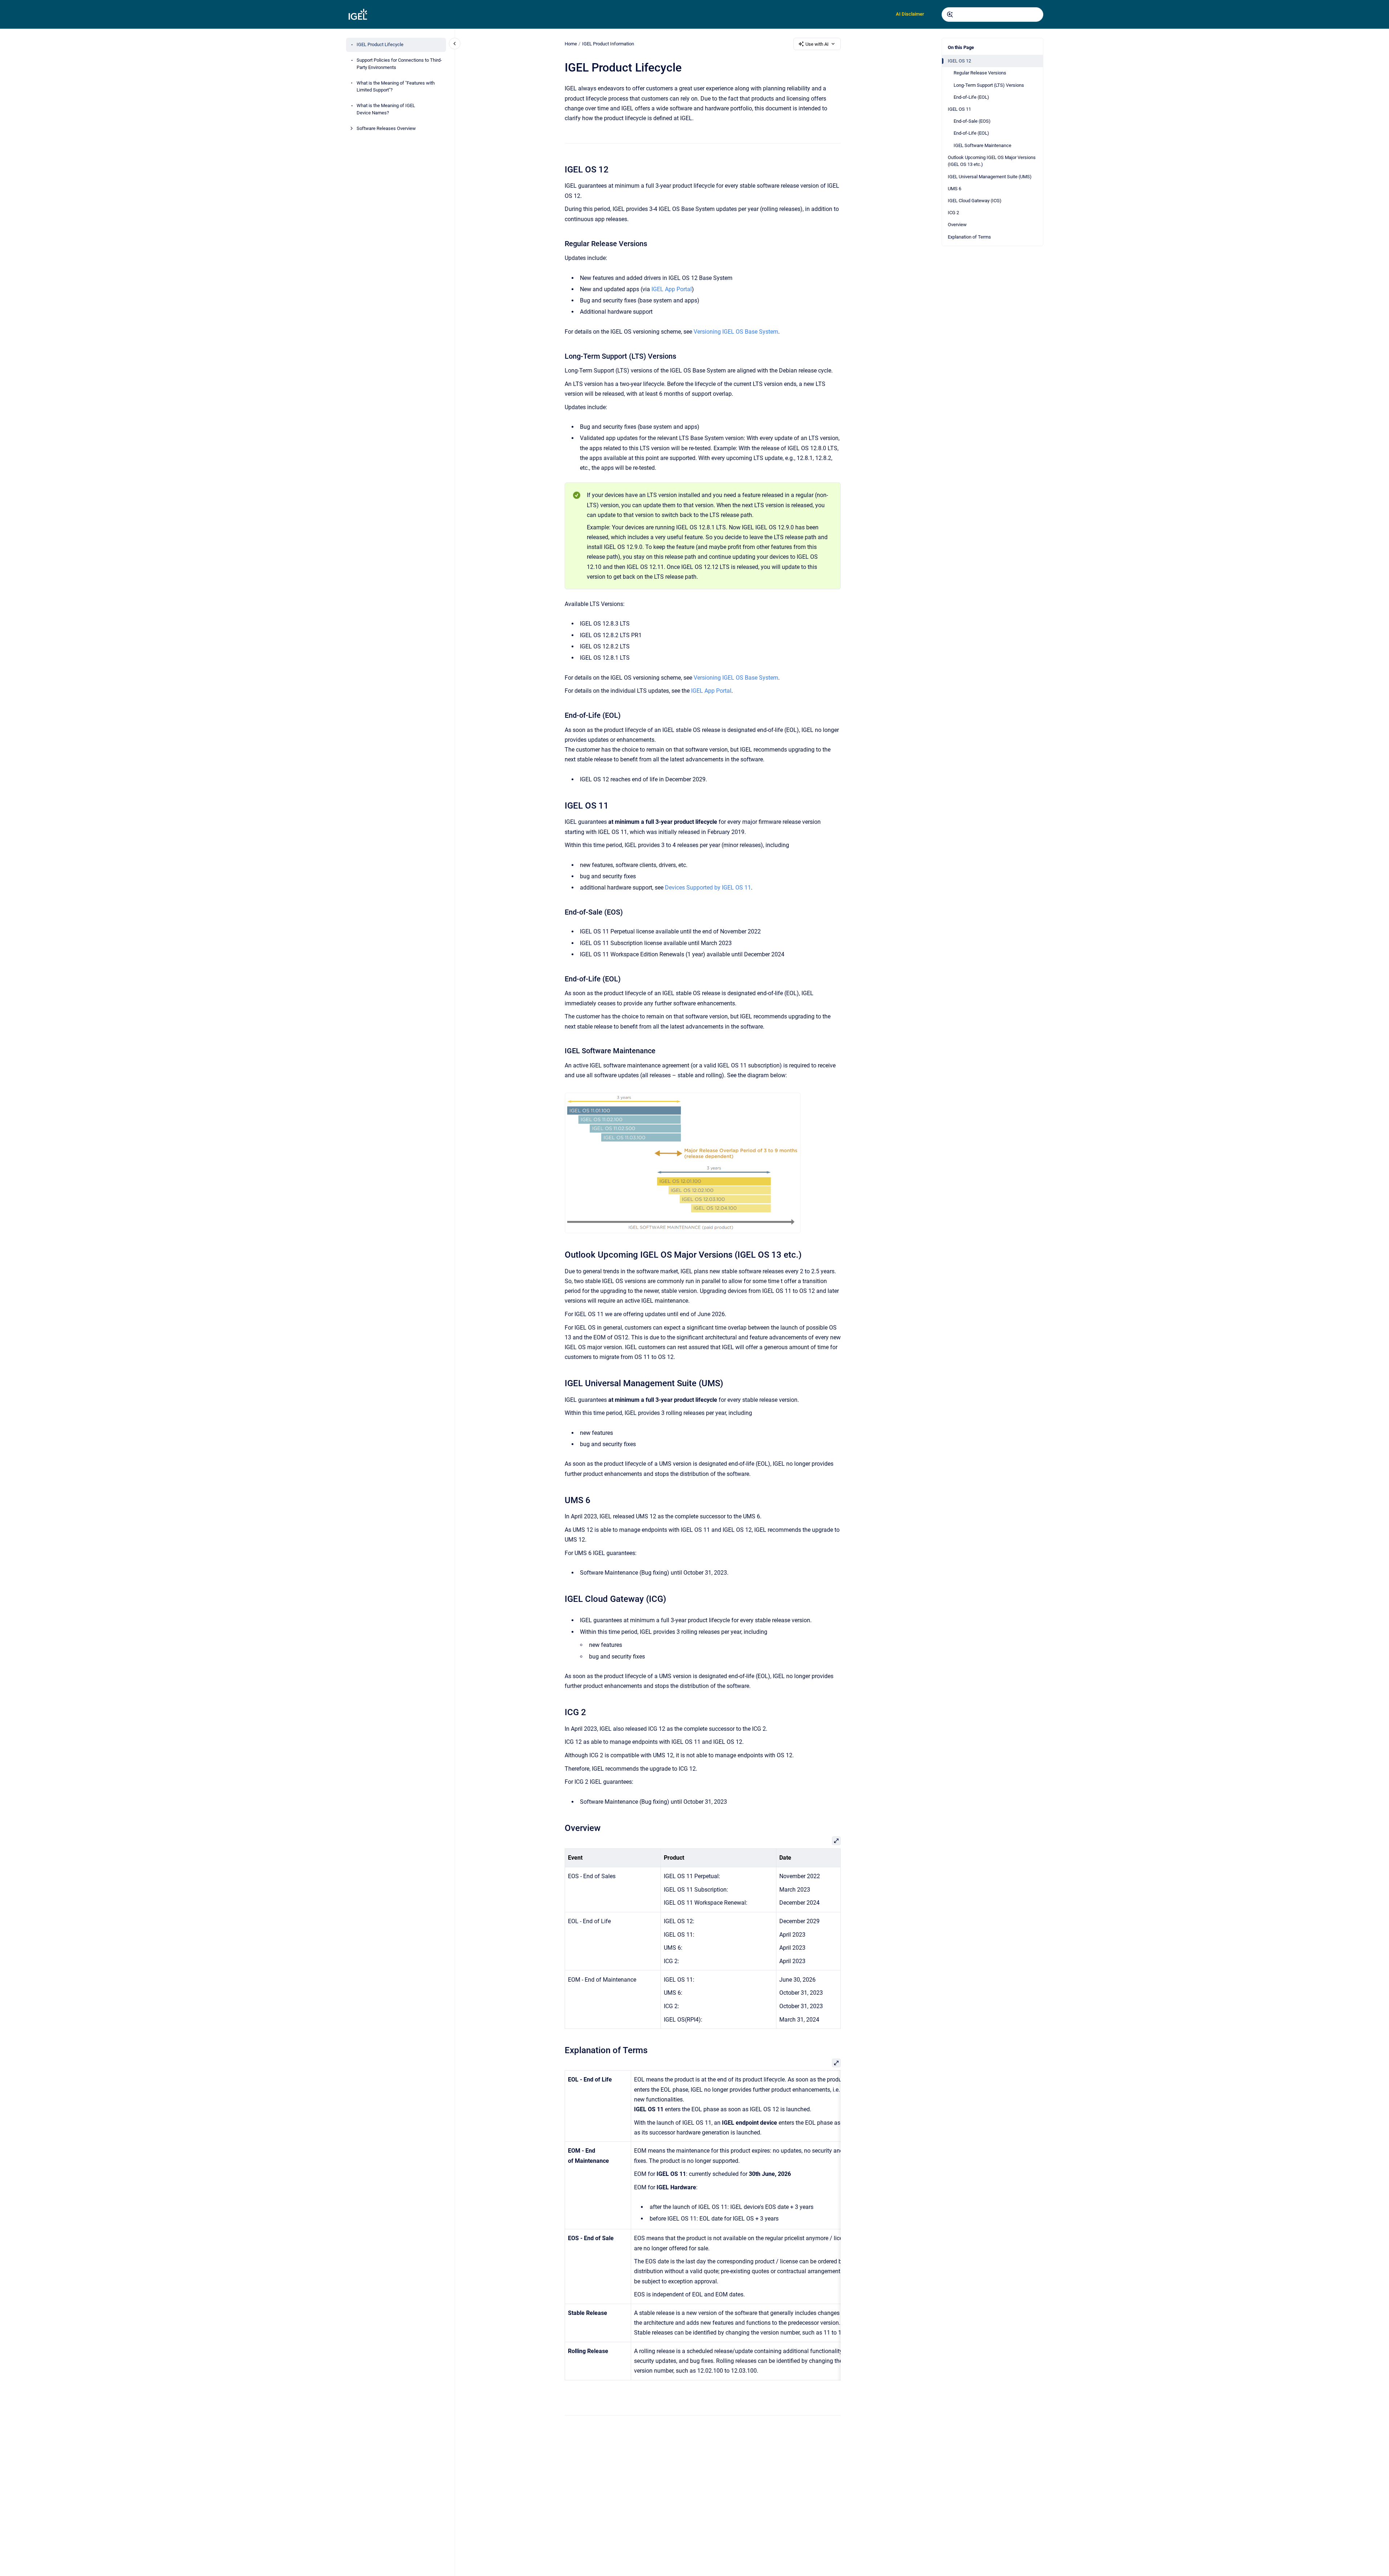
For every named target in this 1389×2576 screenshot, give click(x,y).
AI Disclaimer (910, 14)
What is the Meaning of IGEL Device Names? (386, 109)
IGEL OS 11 (959, 109)
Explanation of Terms (969, 237)
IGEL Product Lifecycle (380, 45)
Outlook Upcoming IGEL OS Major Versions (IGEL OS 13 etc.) (992, 161)
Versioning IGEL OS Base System (736, 332)
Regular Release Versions (980, 73)
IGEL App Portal (672, 289)
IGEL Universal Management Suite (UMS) (990, 177)
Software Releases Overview (386, 128)
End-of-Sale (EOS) (972, 121)
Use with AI (817, 44)
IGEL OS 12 (959, 61)
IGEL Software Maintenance (982, 145)
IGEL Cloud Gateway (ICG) (975, 201)
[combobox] (992, 15)
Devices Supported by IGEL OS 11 (708, 888)
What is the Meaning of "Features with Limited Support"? (396, 87)
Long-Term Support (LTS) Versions (989, 85)
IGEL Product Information (608, 44)
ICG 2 (953, 213)
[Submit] (950, 15)
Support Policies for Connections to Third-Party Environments (399, 64)
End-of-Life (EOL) (971, 97)
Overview (957, 225)
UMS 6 (955, 189)
